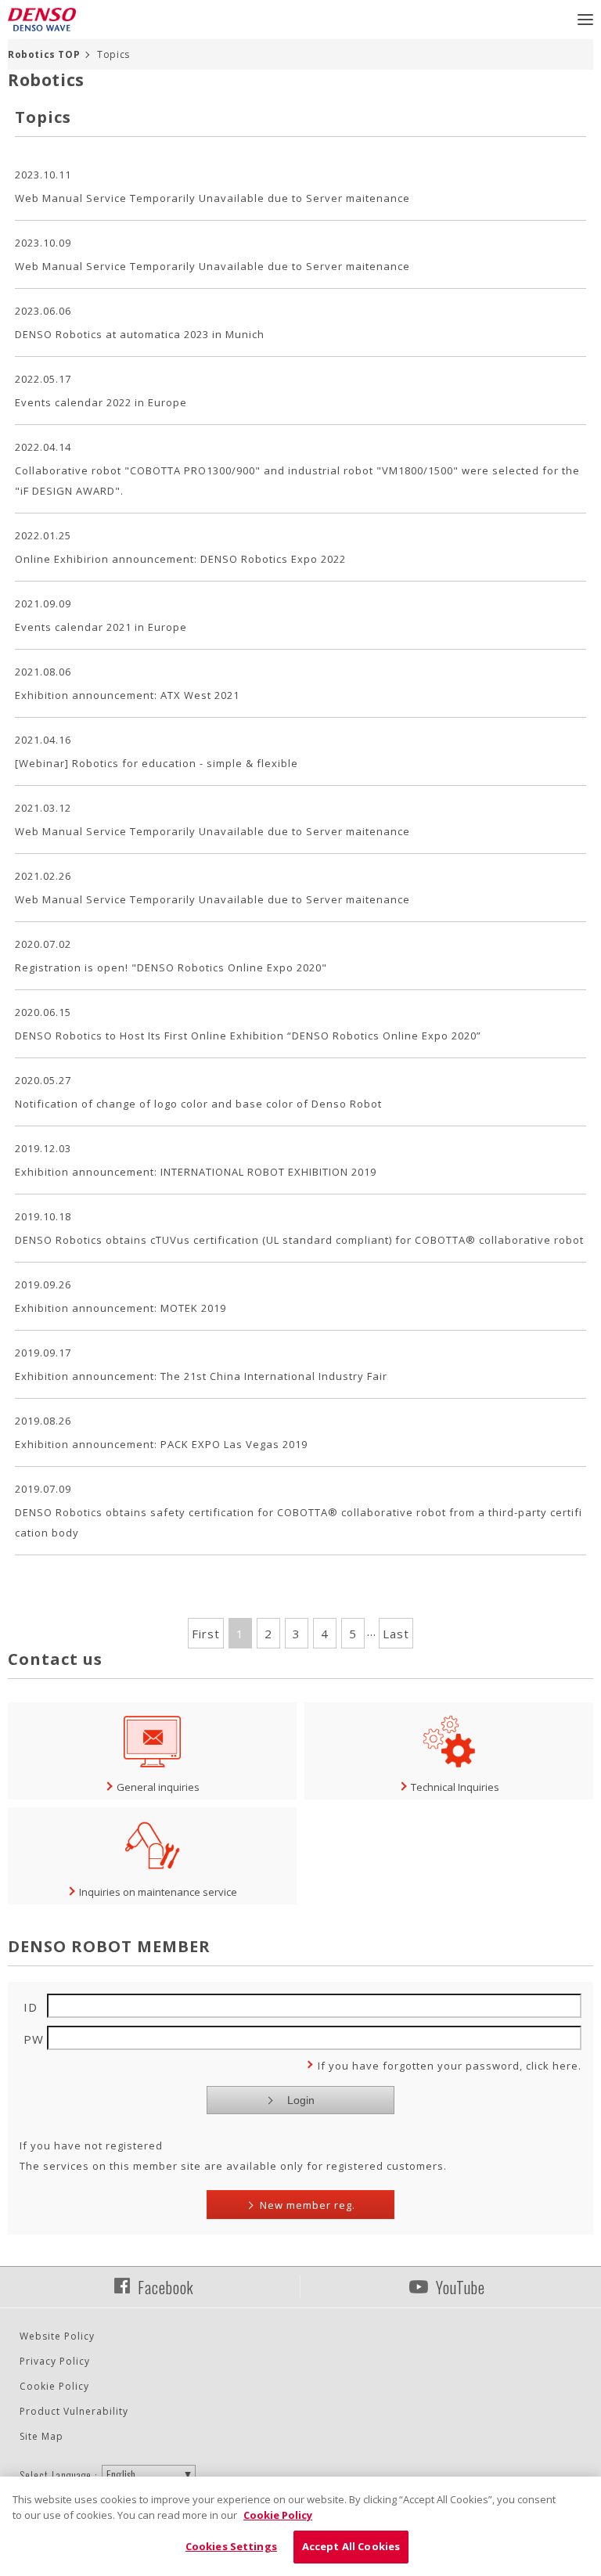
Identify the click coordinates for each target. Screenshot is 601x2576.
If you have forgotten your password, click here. (450, 2066)
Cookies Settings (231, 2546)
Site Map (41, 2436)
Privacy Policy (55, 2361)
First (206, 1634)
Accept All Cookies (351, 2546)
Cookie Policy (54, 2386)
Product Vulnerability (74, 2411)
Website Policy (57, 2336)
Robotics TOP (44, 54)
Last (396, 1634)
